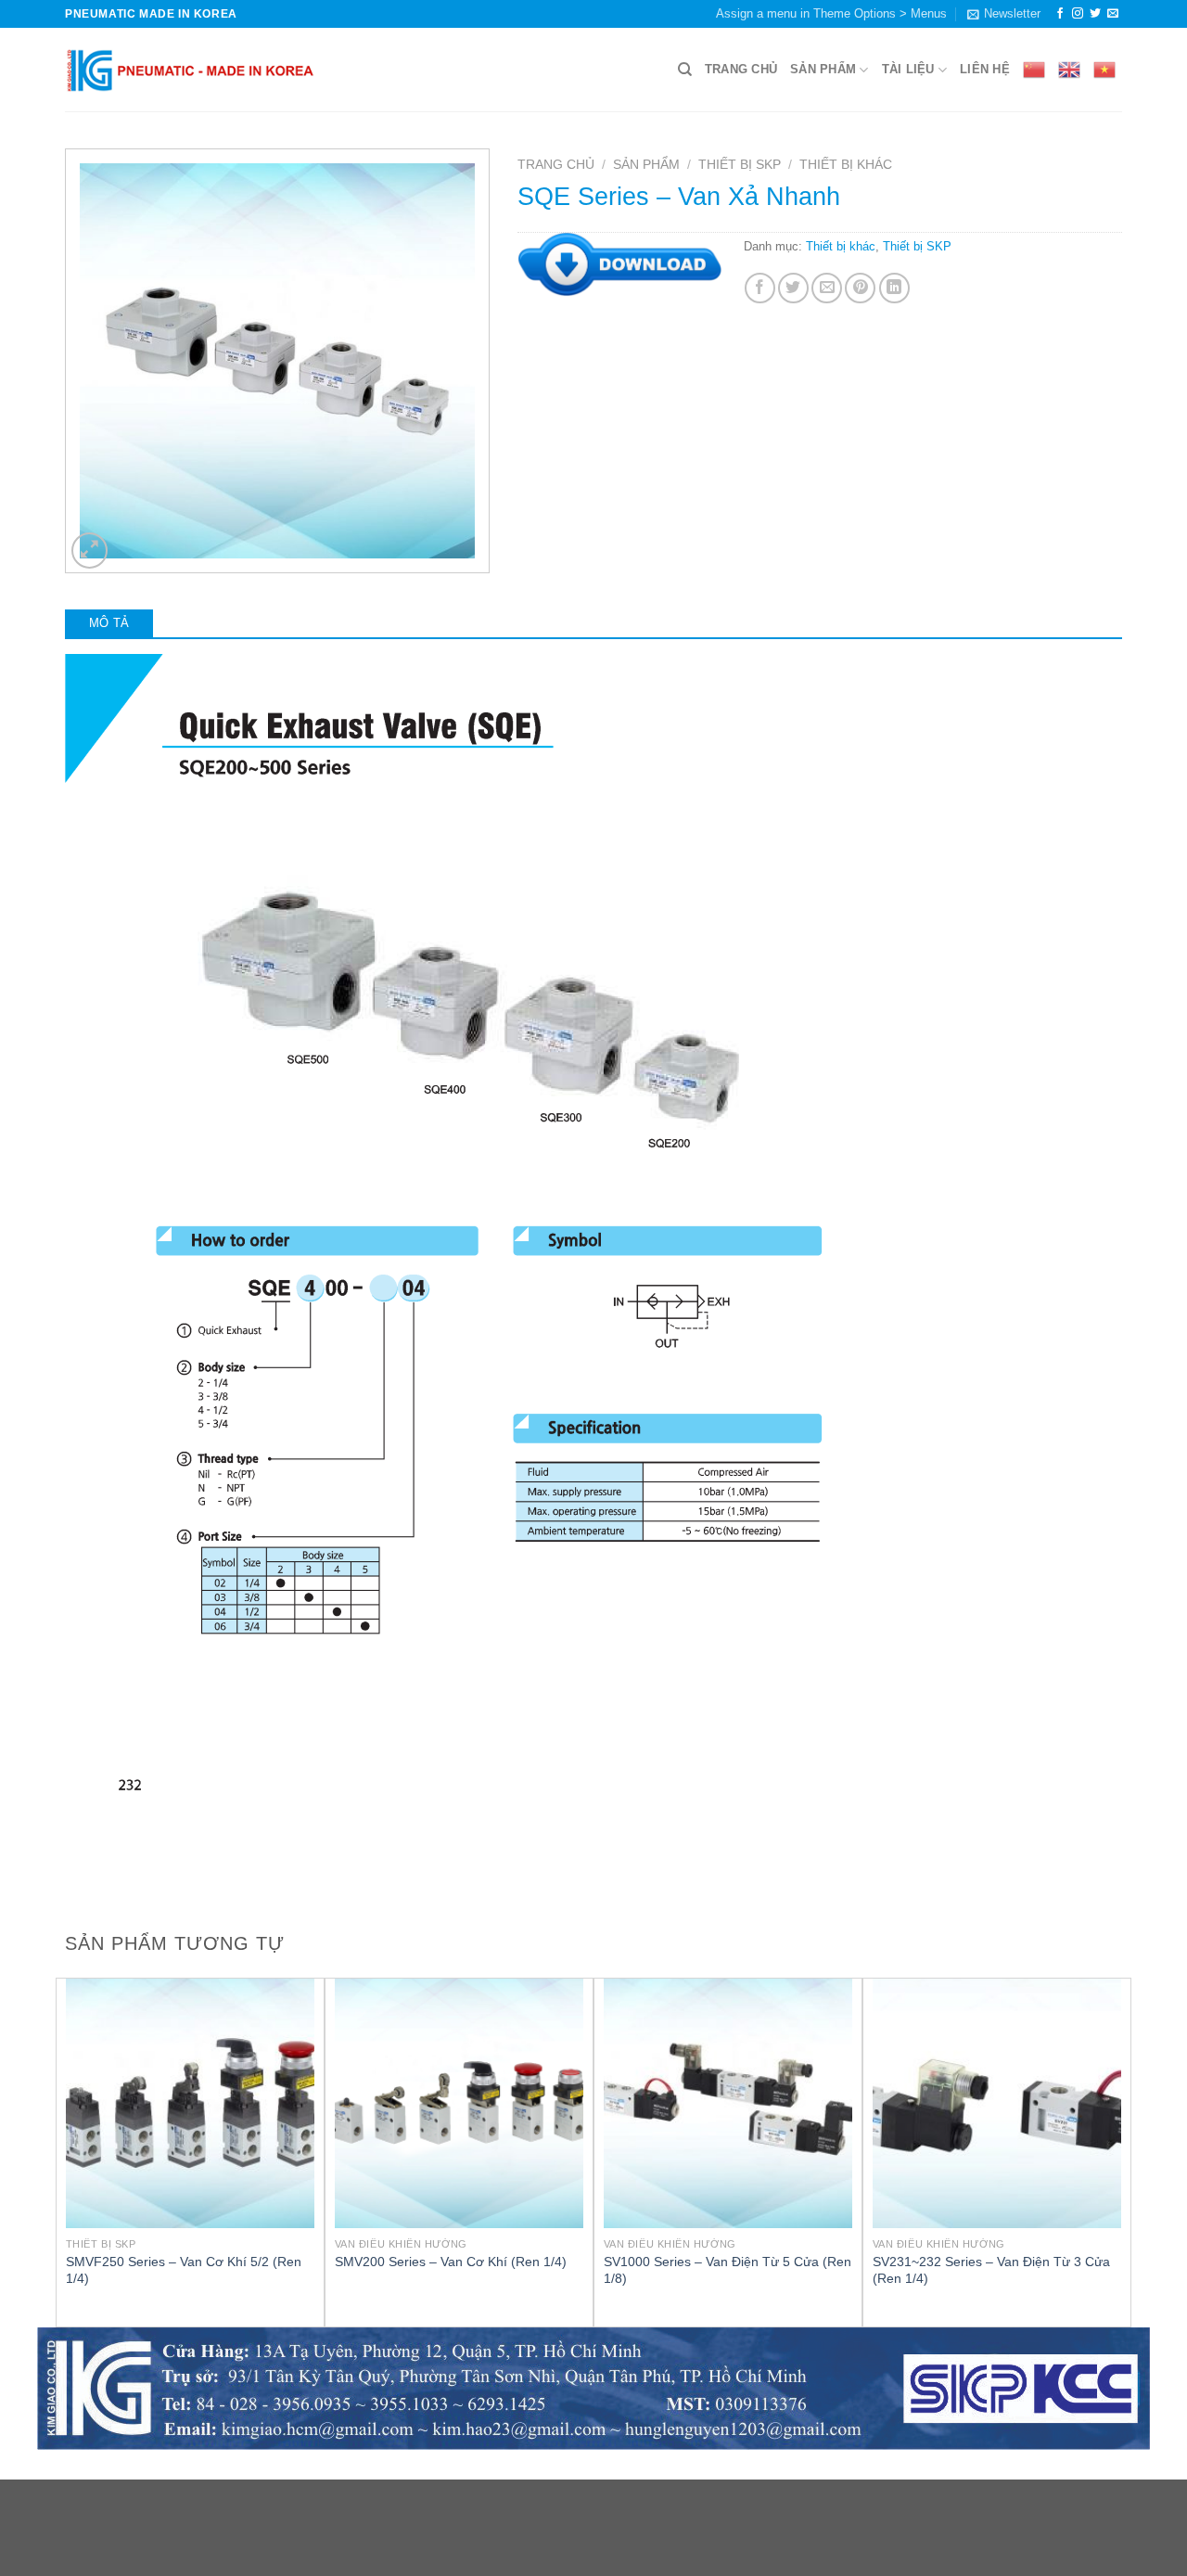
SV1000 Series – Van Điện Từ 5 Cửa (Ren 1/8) (728, 2270)
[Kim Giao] (191, 70)
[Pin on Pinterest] (860, 288)
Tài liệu (908, 69)
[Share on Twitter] (793, 288)
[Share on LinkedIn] (894, 288)
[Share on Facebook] (760, 288)
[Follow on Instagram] (1078, 14)
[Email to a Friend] (827, 288)
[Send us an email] (1113, 14)
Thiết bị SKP (740, 165)
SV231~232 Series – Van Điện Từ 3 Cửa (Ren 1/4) (991, 2270)
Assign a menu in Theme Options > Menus (831, 13)
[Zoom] (89, 551)
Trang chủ (741, 69)
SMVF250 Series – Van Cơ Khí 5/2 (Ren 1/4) (184, 2270)
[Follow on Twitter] (1095, 14)
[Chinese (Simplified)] (1034, 70)
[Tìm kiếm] (685, 70)
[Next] (1121, 2151)
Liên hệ (985, 69)
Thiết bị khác (846, 165)
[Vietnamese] (1104, 70)
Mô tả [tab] (109, 623)
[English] (1069, 70)
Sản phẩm (823, 69)
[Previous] (66, 2151)
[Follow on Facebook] (1060, 14)
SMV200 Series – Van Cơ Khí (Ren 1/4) (451, 2262)
